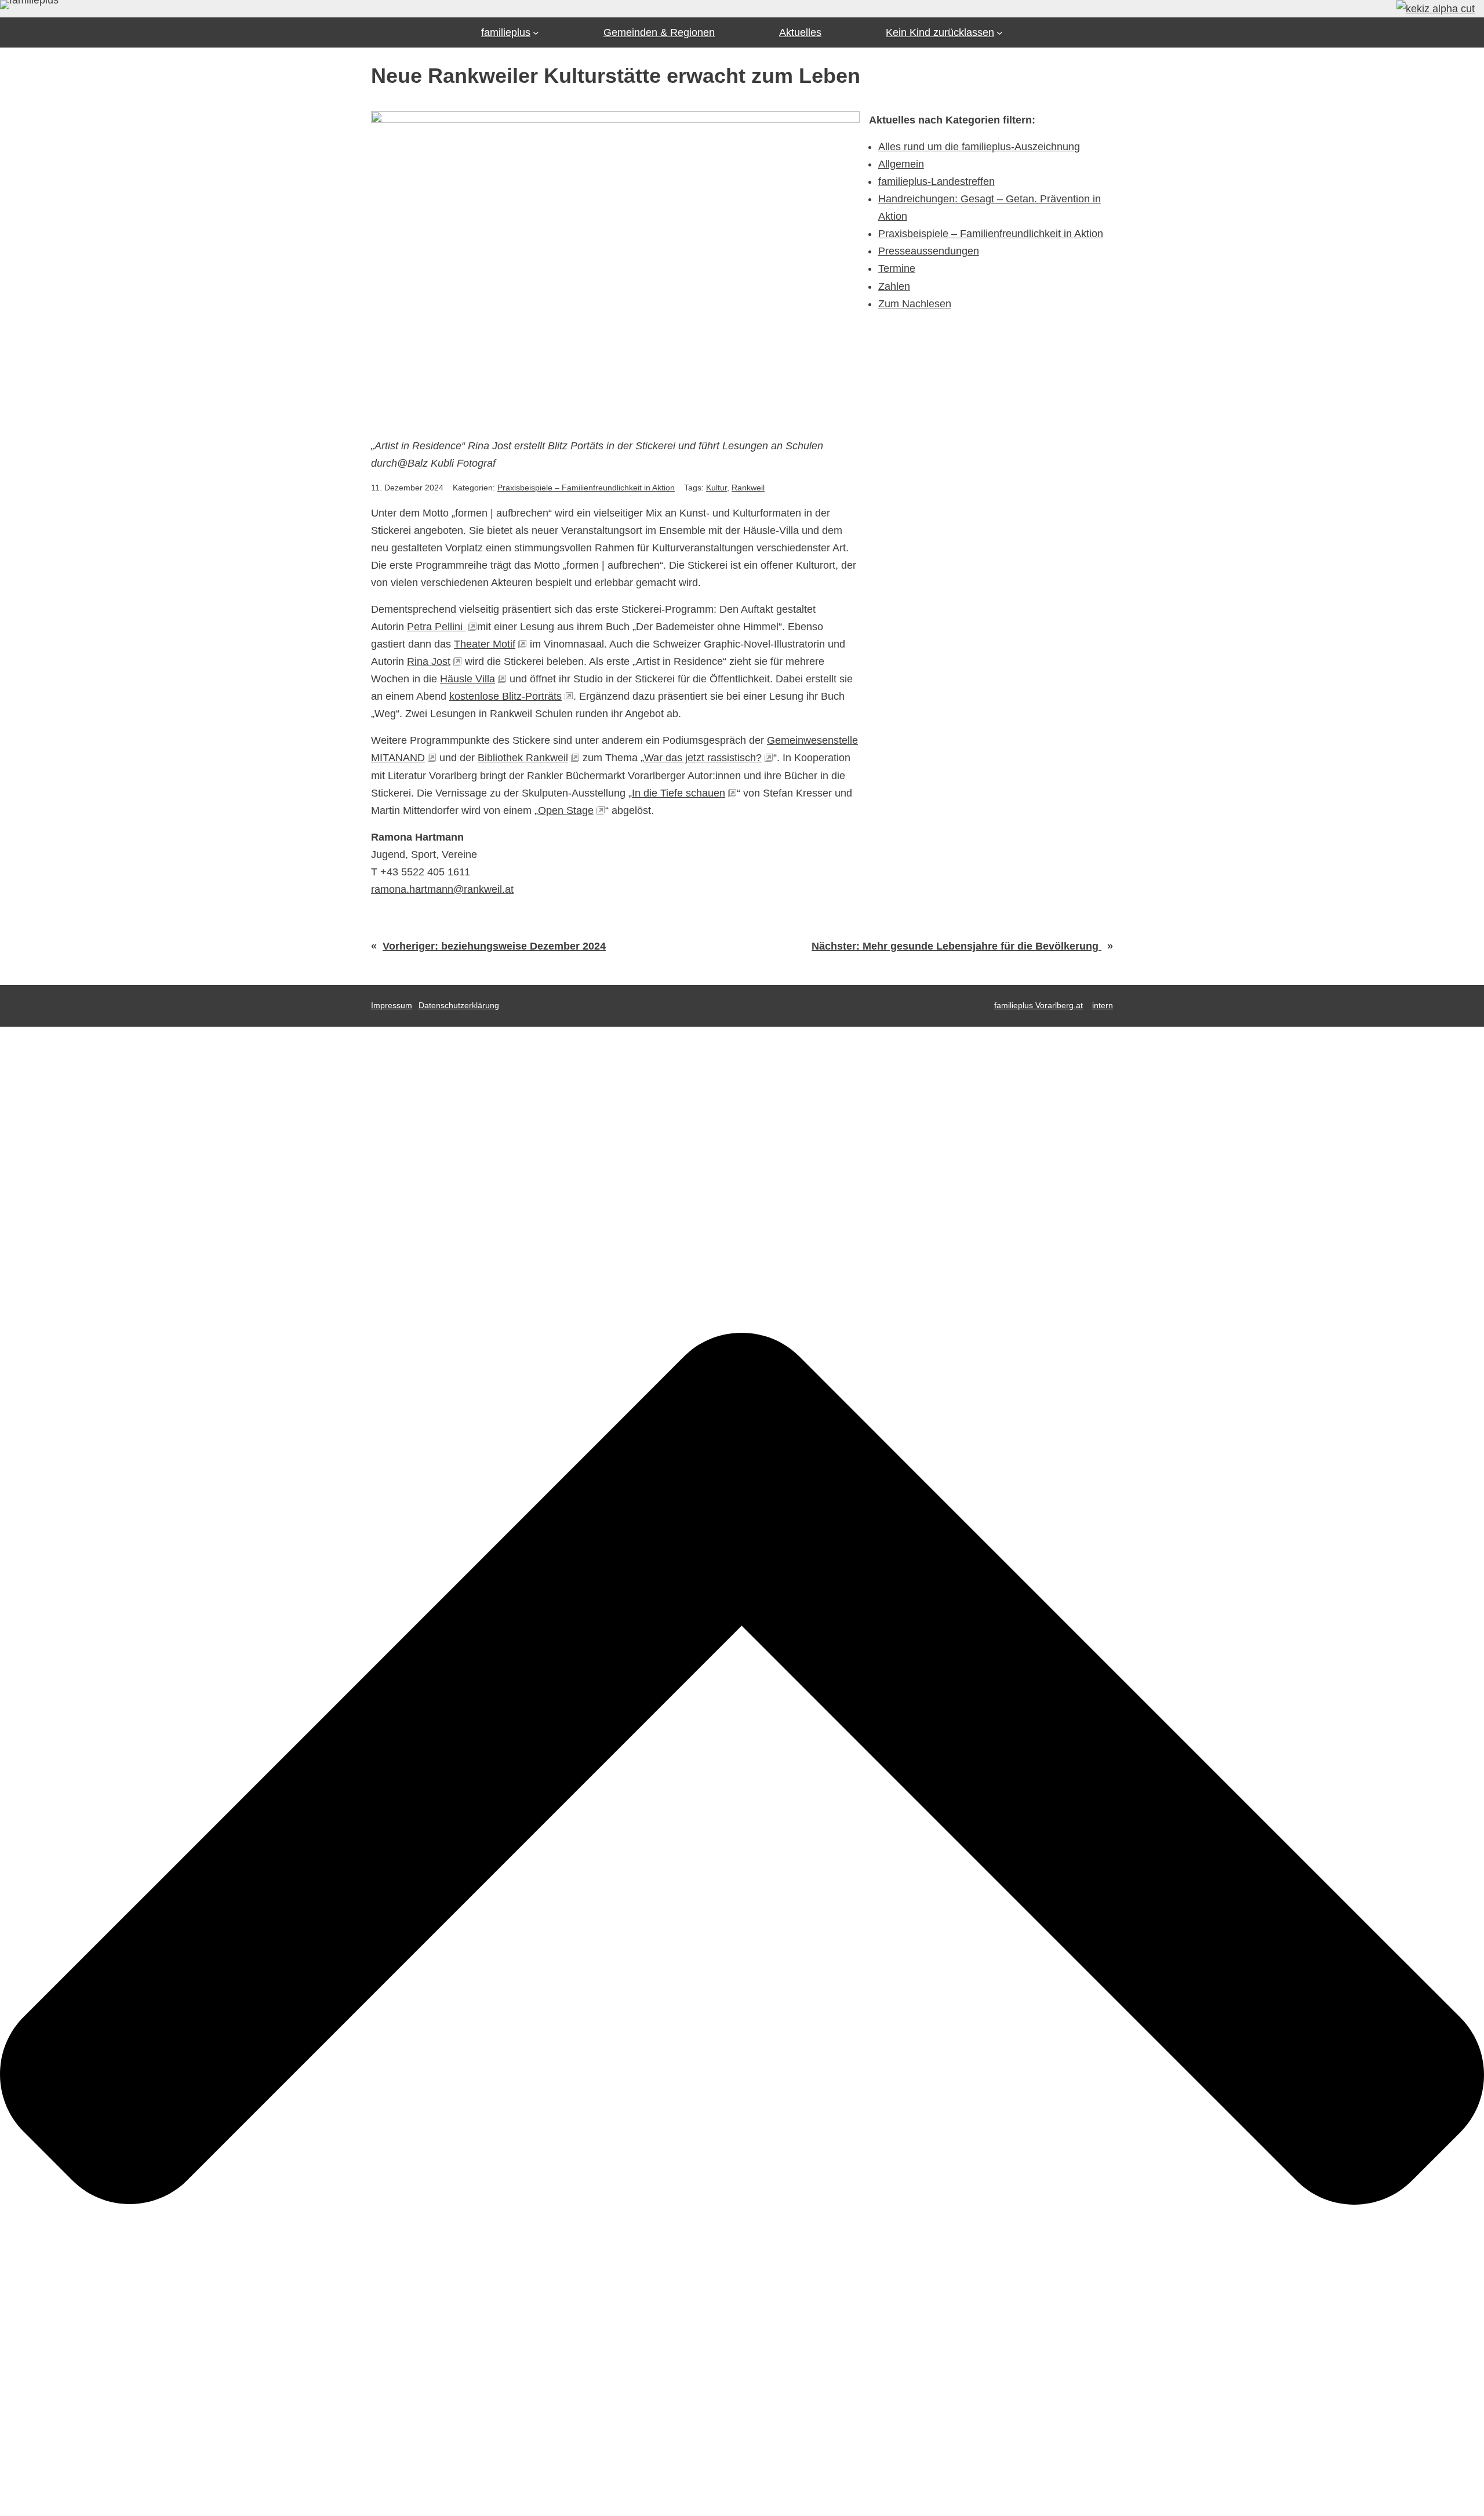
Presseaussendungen (929, 251)
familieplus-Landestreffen (936, 181)
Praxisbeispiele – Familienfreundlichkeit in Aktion (586, 488)
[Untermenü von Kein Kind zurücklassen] (1000, 33)
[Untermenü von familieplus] (536, 33)
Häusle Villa (468, 679)
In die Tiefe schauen (679, 793)
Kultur (716, 488)
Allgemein (901, 164)
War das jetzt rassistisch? (703, 758)
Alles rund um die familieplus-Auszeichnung (979, 147)
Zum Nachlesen (915, 304)
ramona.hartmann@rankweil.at (442, 889)
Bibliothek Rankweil (523, 758)
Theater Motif (485, 644)
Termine (897, 268)
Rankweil (748, 488)
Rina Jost (429, 661)
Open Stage (566, 810)
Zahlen (894, 286)
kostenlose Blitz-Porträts (505, 696)
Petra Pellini (436, 627)
